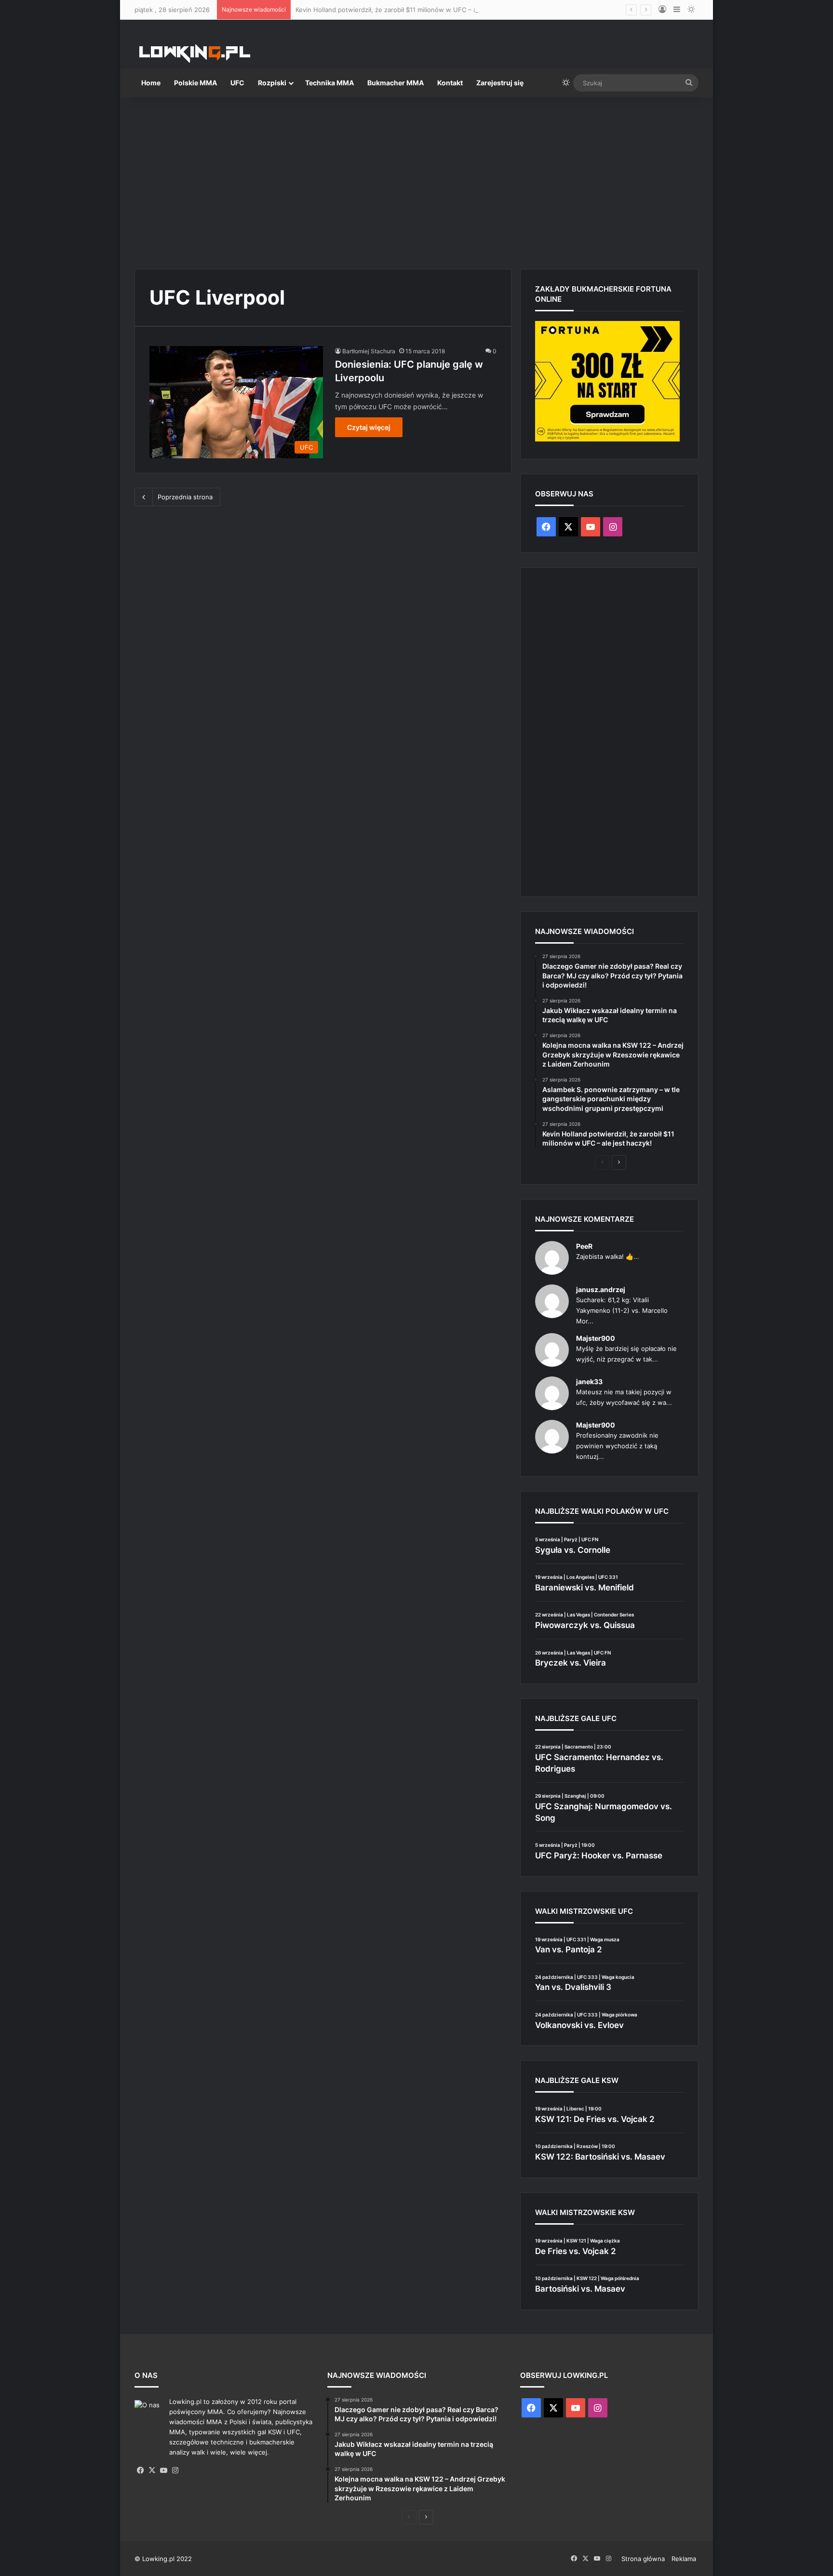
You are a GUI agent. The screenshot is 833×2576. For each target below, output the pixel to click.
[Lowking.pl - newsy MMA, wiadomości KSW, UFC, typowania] (195, 53)
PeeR (584, 1246)
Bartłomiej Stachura (369, 351)
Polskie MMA (195, 83)
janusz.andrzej (601, 1289)
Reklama (684, 2559)
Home (151, 83)
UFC (237, 83)
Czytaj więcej (369, 427)
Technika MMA (329, 83)
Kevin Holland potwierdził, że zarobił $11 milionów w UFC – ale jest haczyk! (408, 10)
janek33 (589, 1381)
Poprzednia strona (185, 497)
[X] (152, 2470)
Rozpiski (272, 83)
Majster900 (596, 1338)
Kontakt (450, 83)
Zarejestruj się (500, 83)
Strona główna (643, 2559)
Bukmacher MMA (396, 83)
